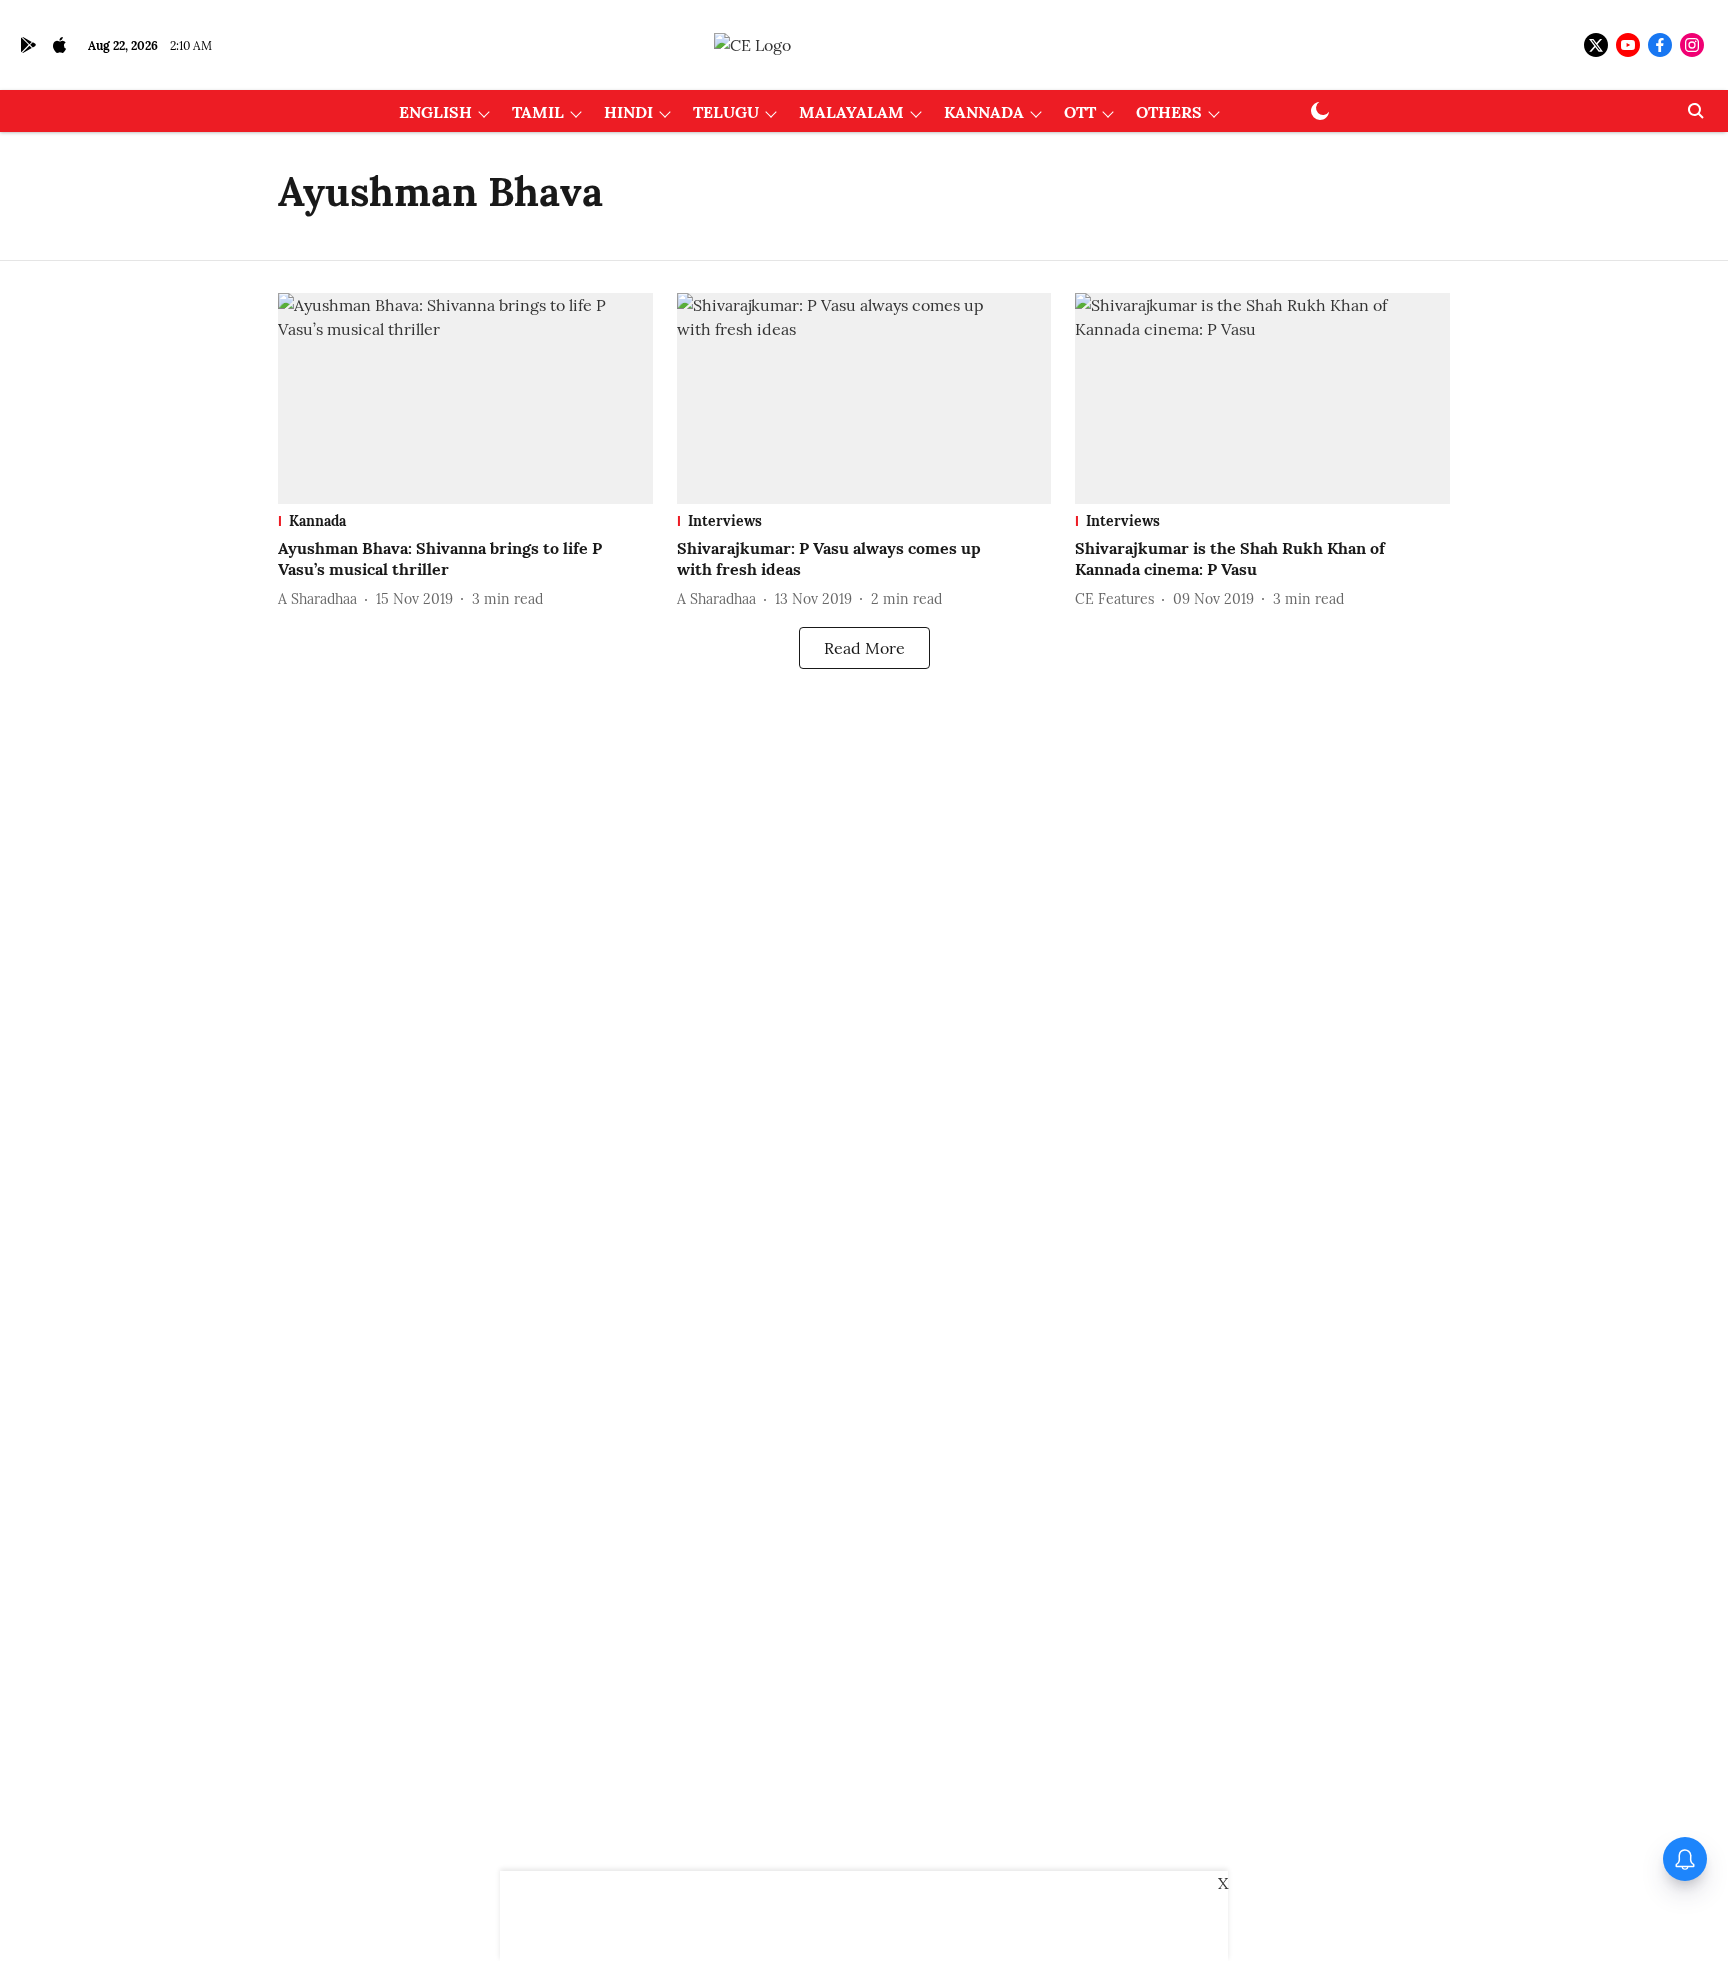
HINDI (628, 112)
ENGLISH (435, 112)
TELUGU (726, 112)
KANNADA (984, 112)
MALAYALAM (851, 112)
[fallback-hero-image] (465, 398)
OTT (1080, 112)
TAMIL (538, 112)
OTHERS (1169, 112)
